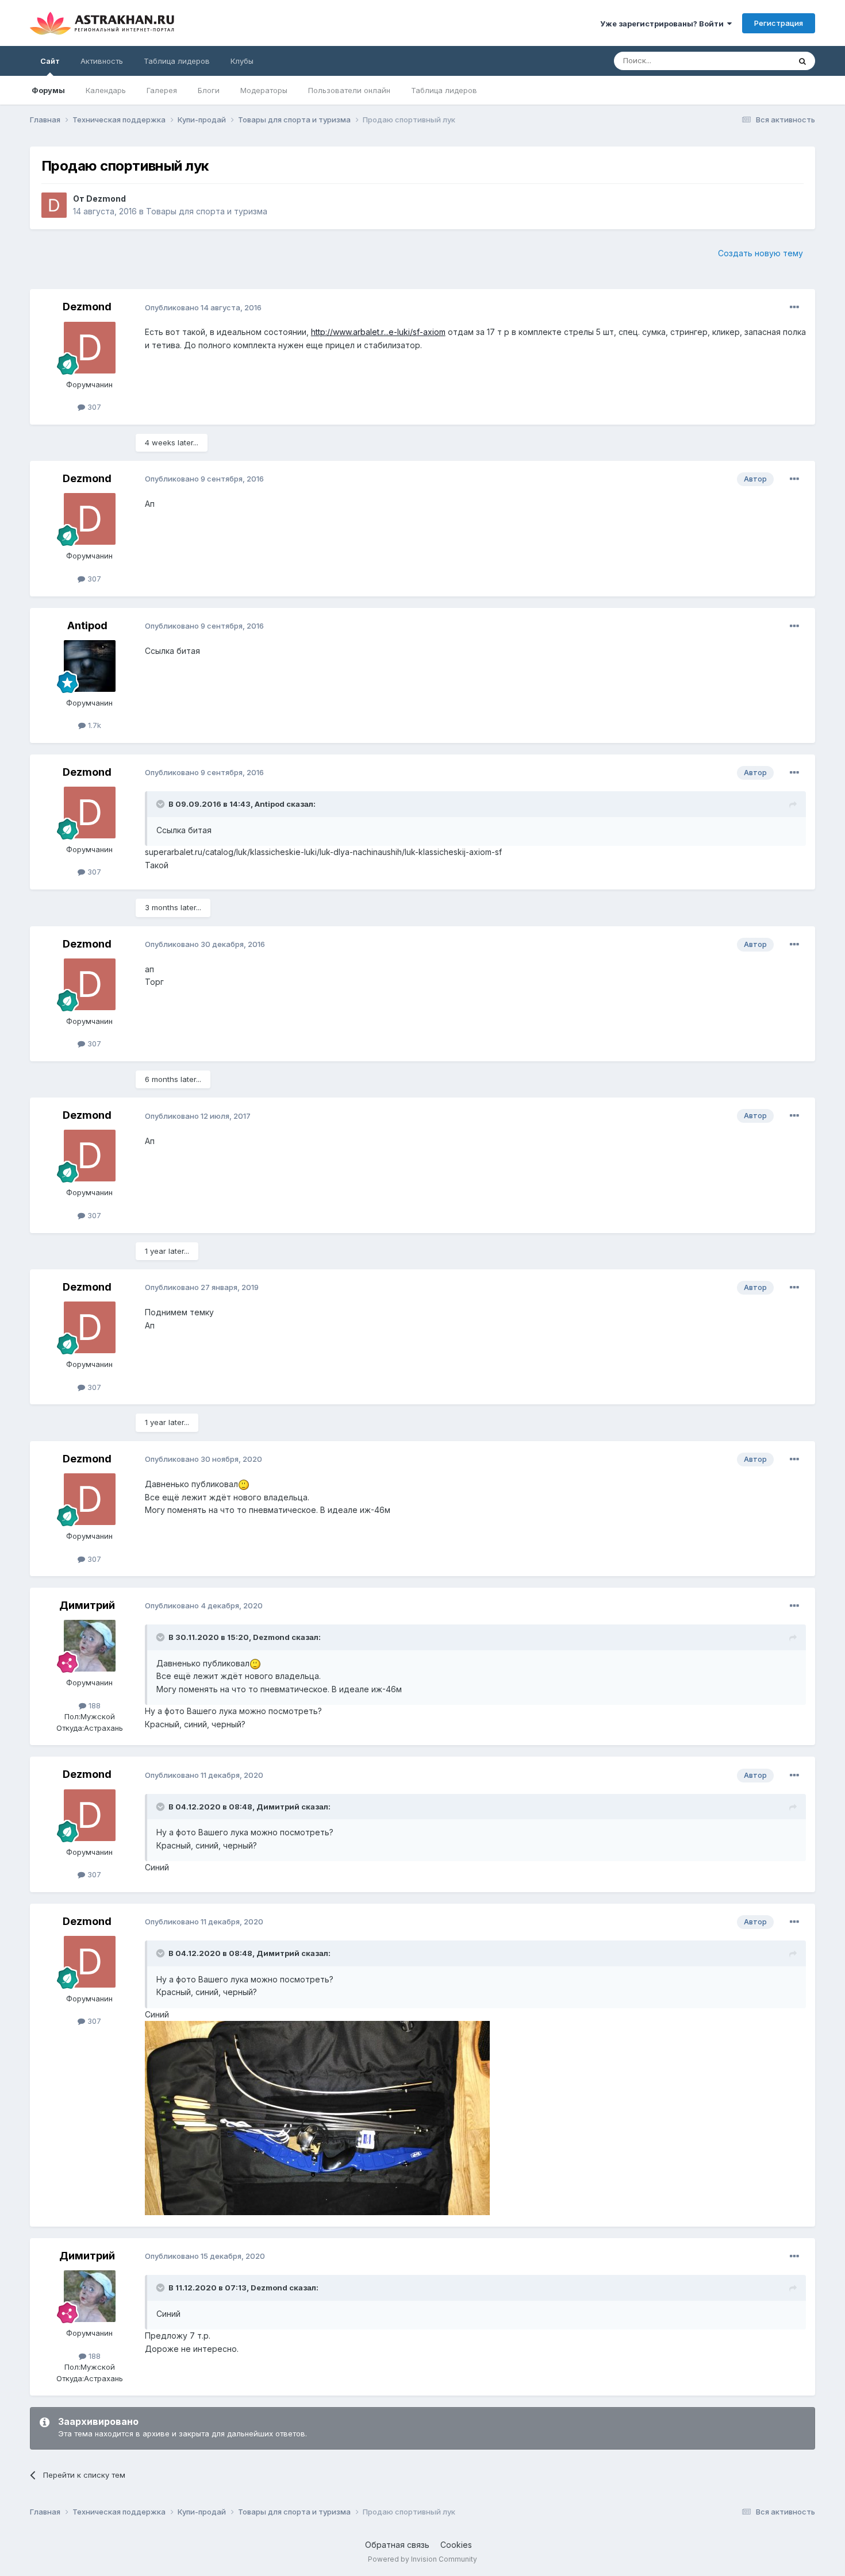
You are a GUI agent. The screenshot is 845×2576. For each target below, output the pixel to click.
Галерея (162, 90)
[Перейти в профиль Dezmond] (54, 205)
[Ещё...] (794, 307)
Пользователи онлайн (349, 90)
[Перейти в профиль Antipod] (90, 666)
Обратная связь (397, 2545)
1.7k (93, 725)
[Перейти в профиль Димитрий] (90, 1646)
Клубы (242, 61)
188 (93, 1705)
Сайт (50, 61)
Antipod (87, 625)
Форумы (48, 90)
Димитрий (87, 1605)
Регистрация (779, 23)
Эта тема (759, 61)
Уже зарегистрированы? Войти (664, 24)
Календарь (106, 90)
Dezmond (106, 199)
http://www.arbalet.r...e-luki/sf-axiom (378, 332)
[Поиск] (802, 61)
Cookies (456, 2545)
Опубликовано (203, 307)
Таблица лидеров (444, 90)
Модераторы (264, 90)
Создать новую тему (760, 253)
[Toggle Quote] (162, 804)
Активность (102, 61)
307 (93, 407)
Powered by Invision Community (422, 2559)
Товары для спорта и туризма (207, 211)
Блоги (209, 90)
